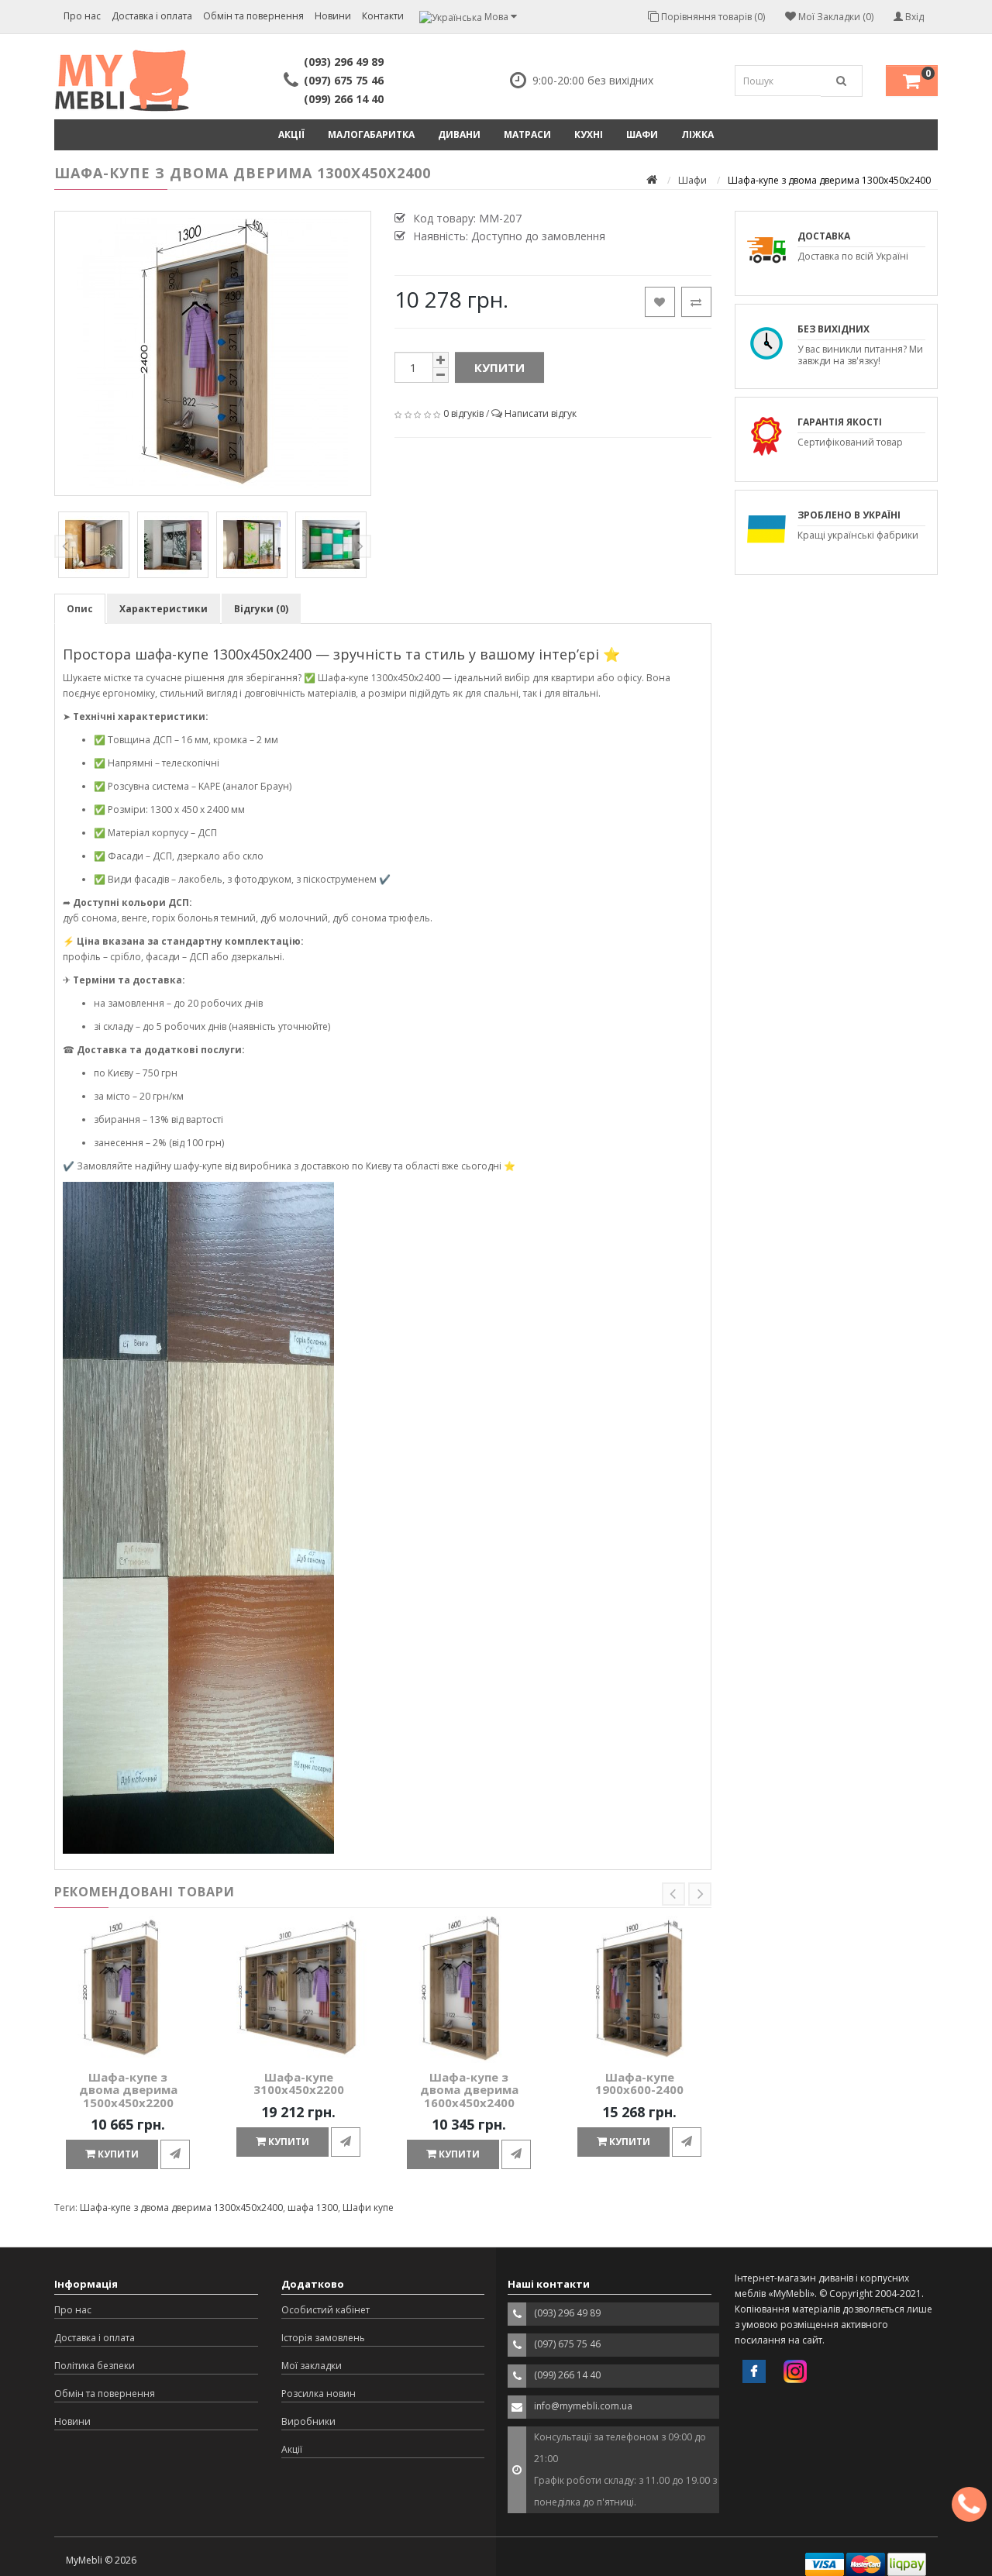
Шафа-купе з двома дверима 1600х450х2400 (469, 2090)
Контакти (383, 16)
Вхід (913, 17)
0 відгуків (463, 413)
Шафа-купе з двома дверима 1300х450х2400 (181, 2208)
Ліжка (697, 134)
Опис (80, 609)
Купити (499, 367)
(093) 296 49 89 (344, 62)
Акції (291, 134)
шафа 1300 (313, 2208)
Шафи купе (368, 2208)
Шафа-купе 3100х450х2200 (299, 2084)
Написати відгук (541, 413)
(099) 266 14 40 (344, 99)
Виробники (308, 2421)
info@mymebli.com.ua (583, 2406)
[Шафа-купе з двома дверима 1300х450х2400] (213, 353)
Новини (333, 16)
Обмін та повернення (253, 16)
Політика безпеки (95, 2366)
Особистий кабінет (325, 2310)
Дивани (459, 134)
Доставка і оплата (152, 16)
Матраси (527, 134)
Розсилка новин (319, 2393)
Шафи (642, 134)
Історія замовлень (323, 2338)
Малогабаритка (371, 134)
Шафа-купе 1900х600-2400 (639, 2084)
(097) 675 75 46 (344, 80)
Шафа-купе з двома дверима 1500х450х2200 (128, 2090)
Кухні (589, 134)
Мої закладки (312, 2366)
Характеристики (164, 609)
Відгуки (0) (261, 609)
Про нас (82, 16)
